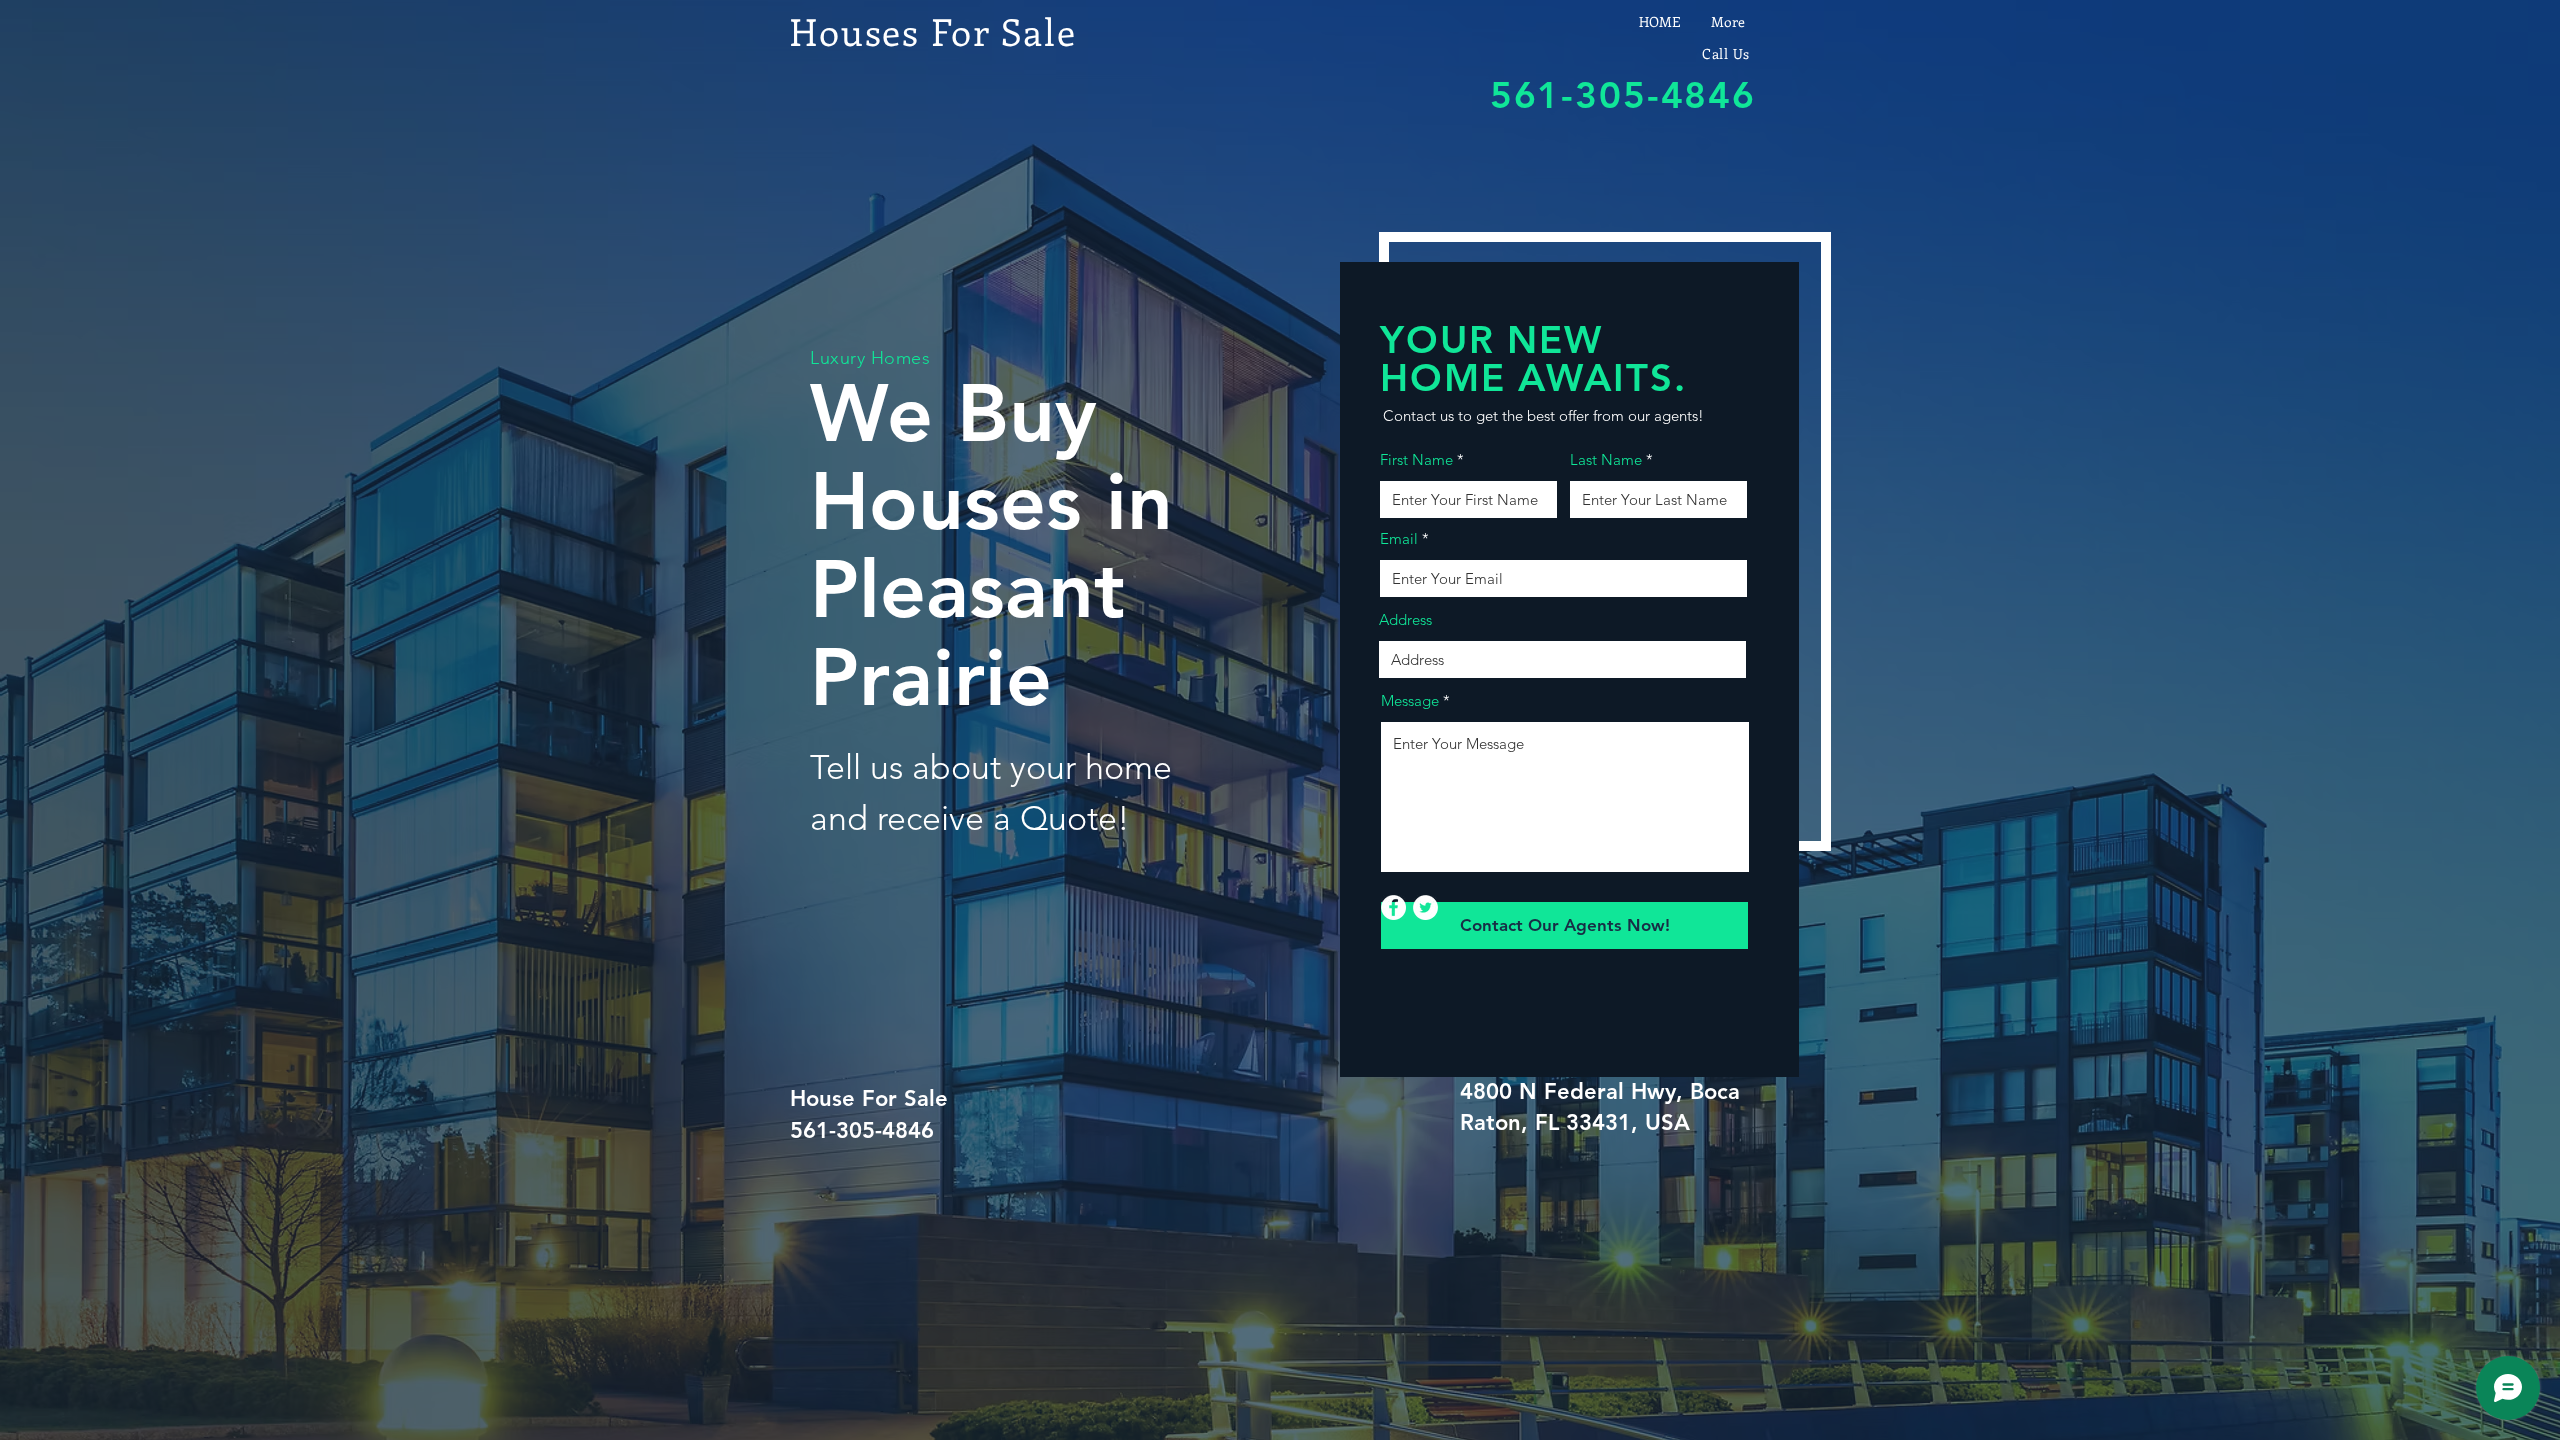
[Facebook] (1393, 907)
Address (1405, 619)
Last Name (1606, 459)
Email (1399, 538)
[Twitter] (1425, 907)
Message (1410, 700)
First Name (1416, 459)
